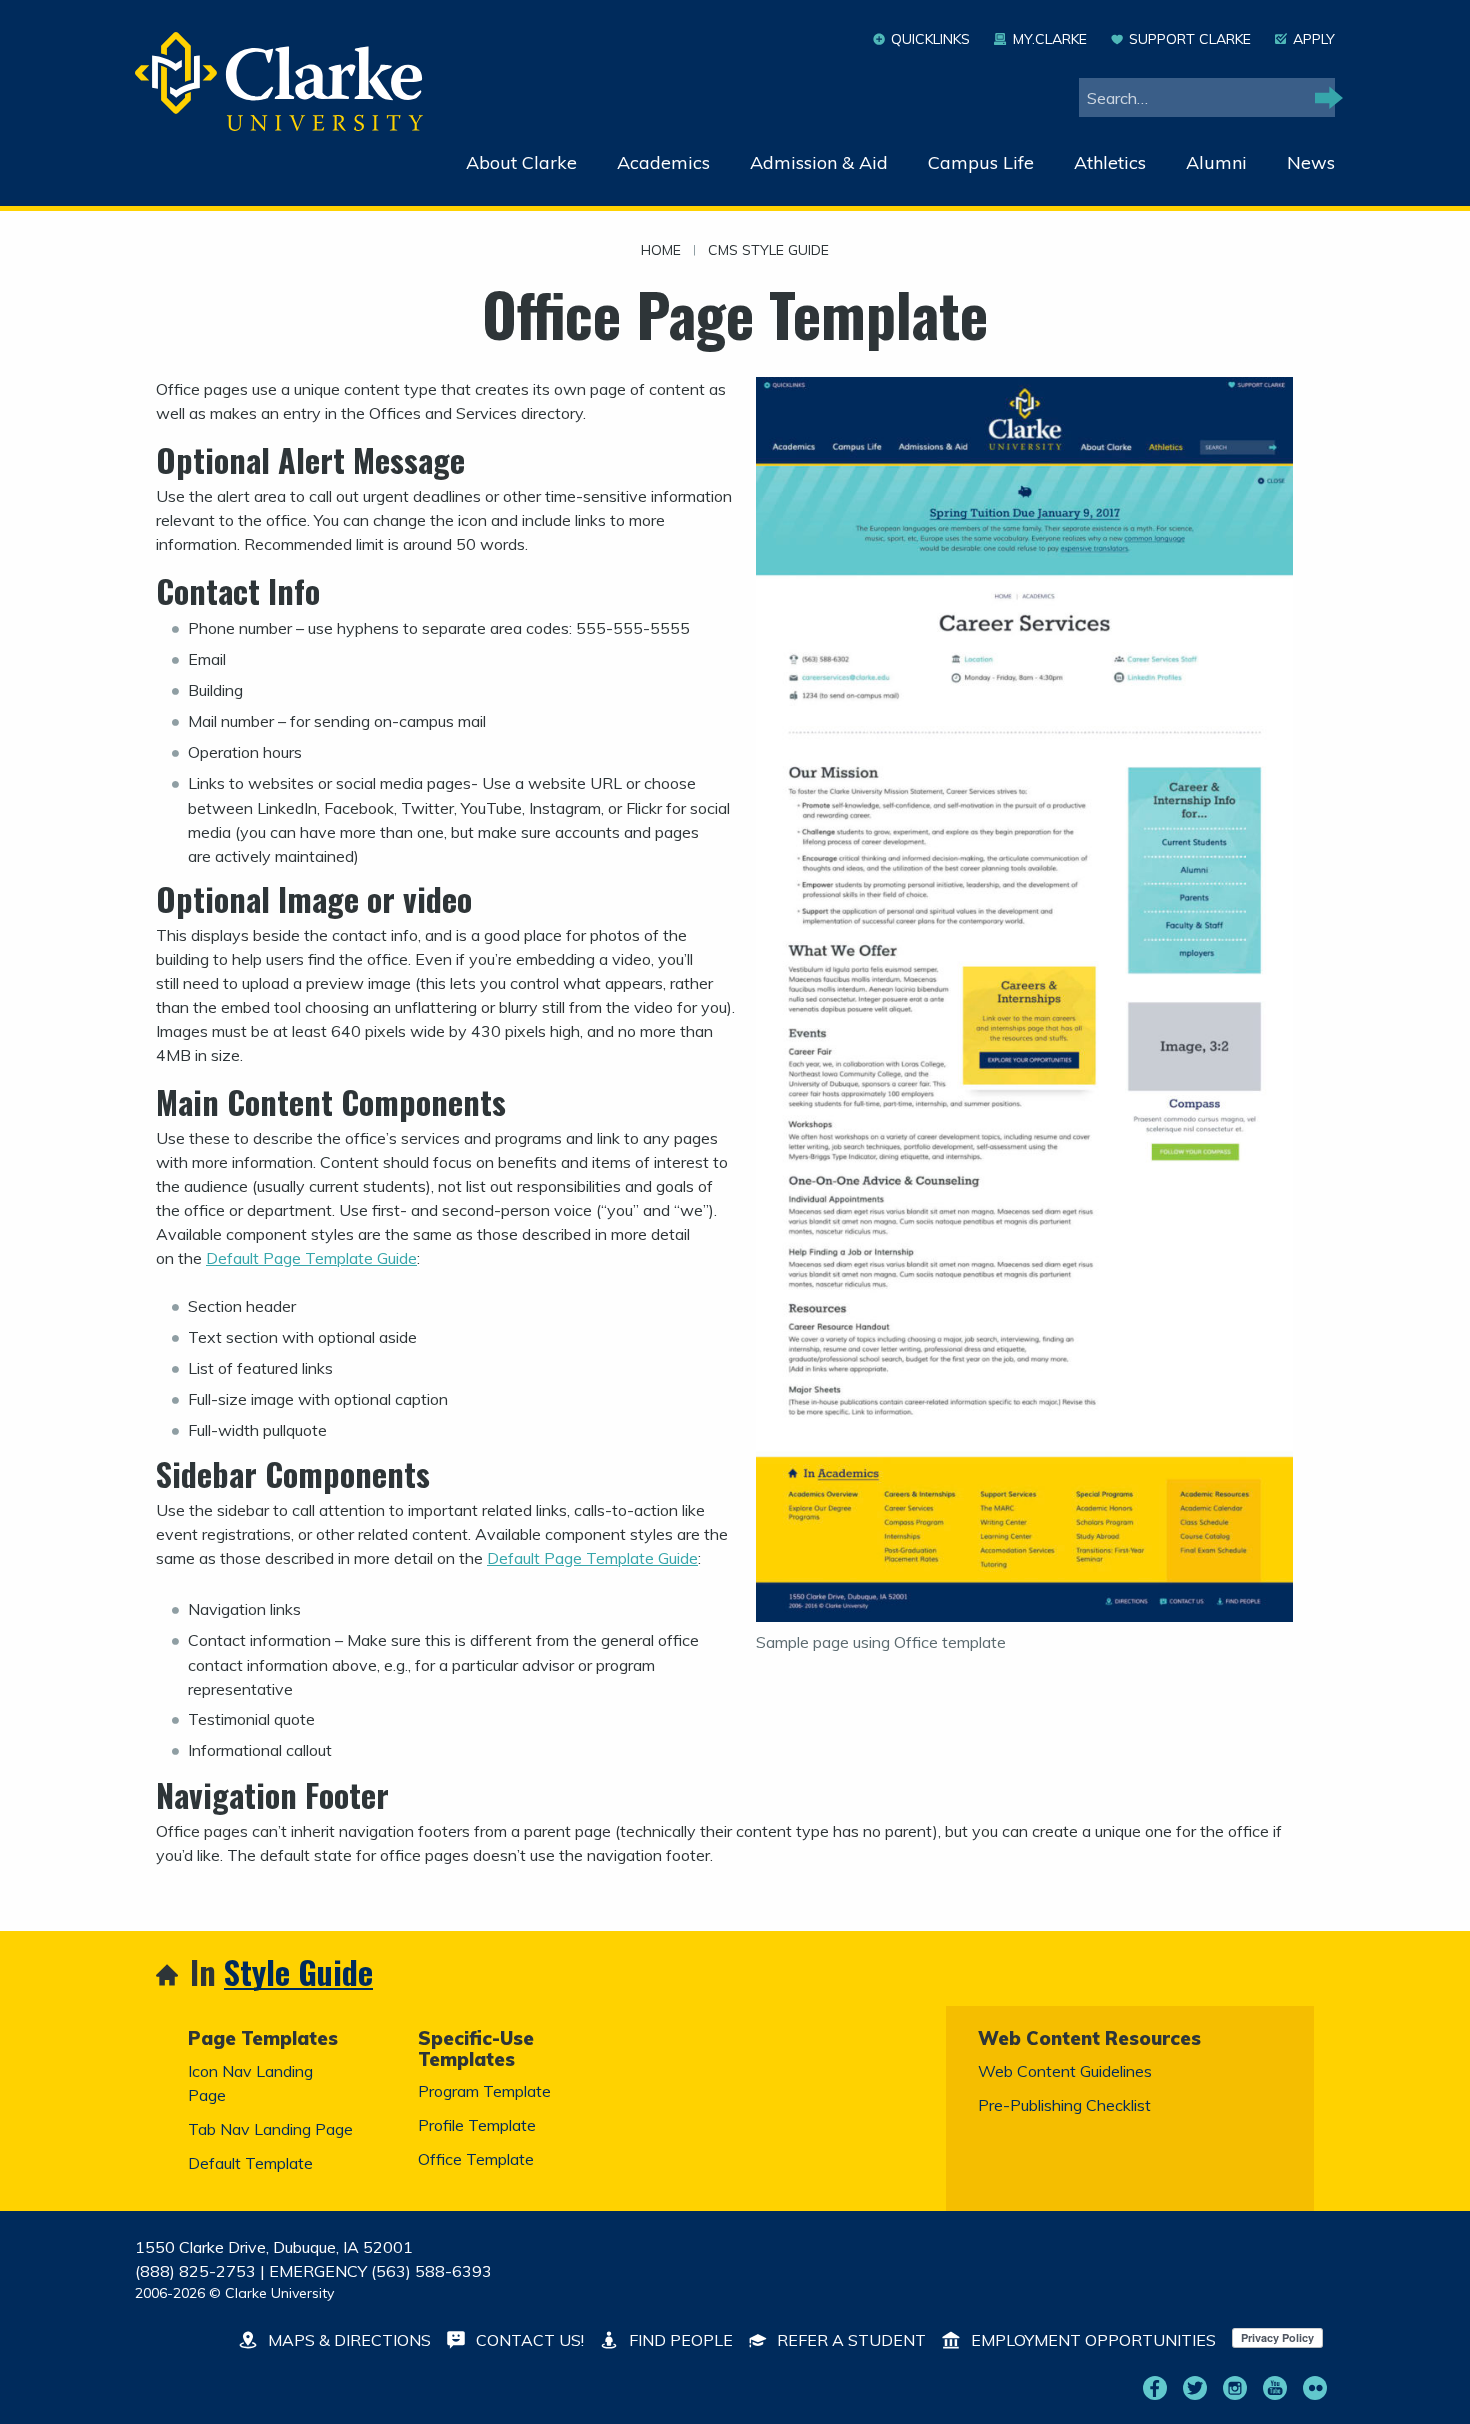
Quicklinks (930, 39)
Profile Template (477, 2125)
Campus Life (981, 162)
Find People (679, 2340)
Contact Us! (528, 2340)
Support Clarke (1190, 39)
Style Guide (298, 1973)
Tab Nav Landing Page (270, 2129)
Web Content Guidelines (1065, 2071)
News (1311, 162)
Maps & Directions (347, 2340)
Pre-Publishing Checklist (1064, 2105)
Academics (663, 162)
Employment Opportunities (1091, 2340)
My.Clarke (1049, 39)
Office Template (476, 2159)
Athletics (1110, 162)
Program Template (484, 2091)
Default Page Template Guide (311, 1258)
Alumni (1216, 162)
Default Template (250, 2163)
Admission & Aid (819, 162)
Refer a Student (849, 2340)
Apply (1314, 39)
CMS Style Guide (768, 251)
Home (661, 251)
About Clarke (521, 162)
